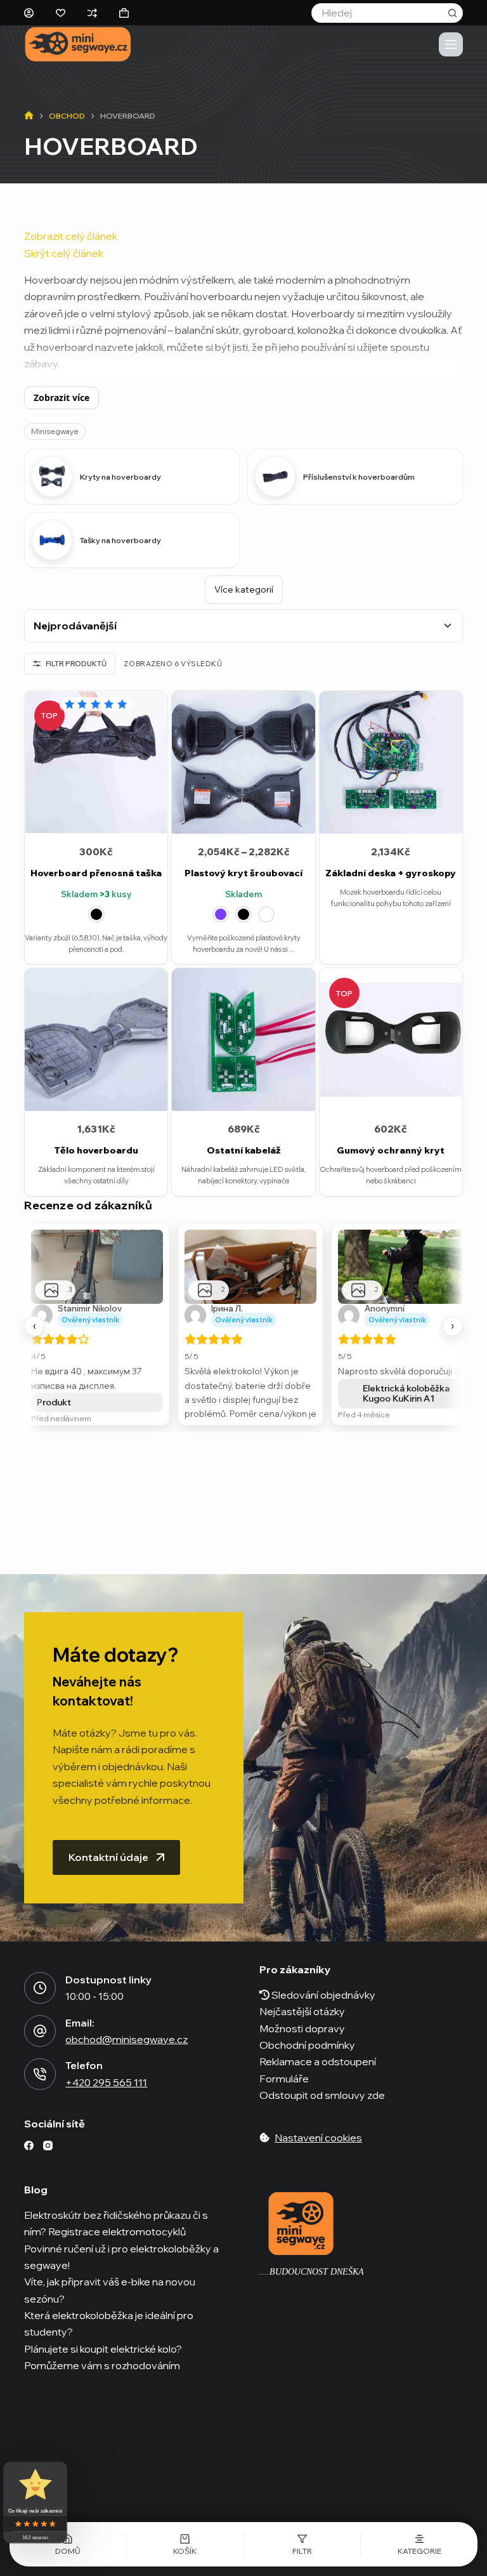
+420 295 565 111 (106, 2082)
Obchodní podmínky (307, 2045)
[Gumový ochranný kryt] (391, 1040)
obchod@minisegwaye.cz (127, 2039)
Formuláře (284, 2079)
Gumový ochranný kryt (391, 1150)
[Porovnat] (92, 13)
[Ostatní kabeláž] (243, 1040)
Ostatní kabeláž (244, 1150)
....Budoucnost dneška (312, 2272)
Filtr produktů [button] (76, 664)
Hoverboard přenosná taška (96, 873)
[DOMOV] (29, 116)
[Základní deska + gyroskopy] (391, 762)
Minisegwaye (55, 431)
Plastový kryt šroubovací (243, 873)
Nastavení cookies (318, 2137)
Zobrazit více (62, 398)
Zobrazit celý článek (71, 236)
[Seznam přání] (61, 13)
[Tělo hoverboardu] (96, 1040)
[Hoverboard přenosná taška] (96, 762)
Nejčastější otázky (302, 2011)
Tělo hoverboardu (96, 1150)
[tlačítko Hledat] (453, 13)
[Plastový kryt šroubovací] (243, 762)
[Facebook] (29, 2146)
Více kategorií (244, 589)
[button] (302, 2544)
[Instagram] (48, 2146)
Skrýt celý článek (64, 253)
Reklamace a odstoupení (318, 2061)
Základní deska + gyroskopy (391, 873)
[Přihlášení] (29, 13)
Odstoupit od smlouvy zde (322, 2095)
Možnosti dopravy (302, 2028)
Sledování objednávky (322, 1995)
